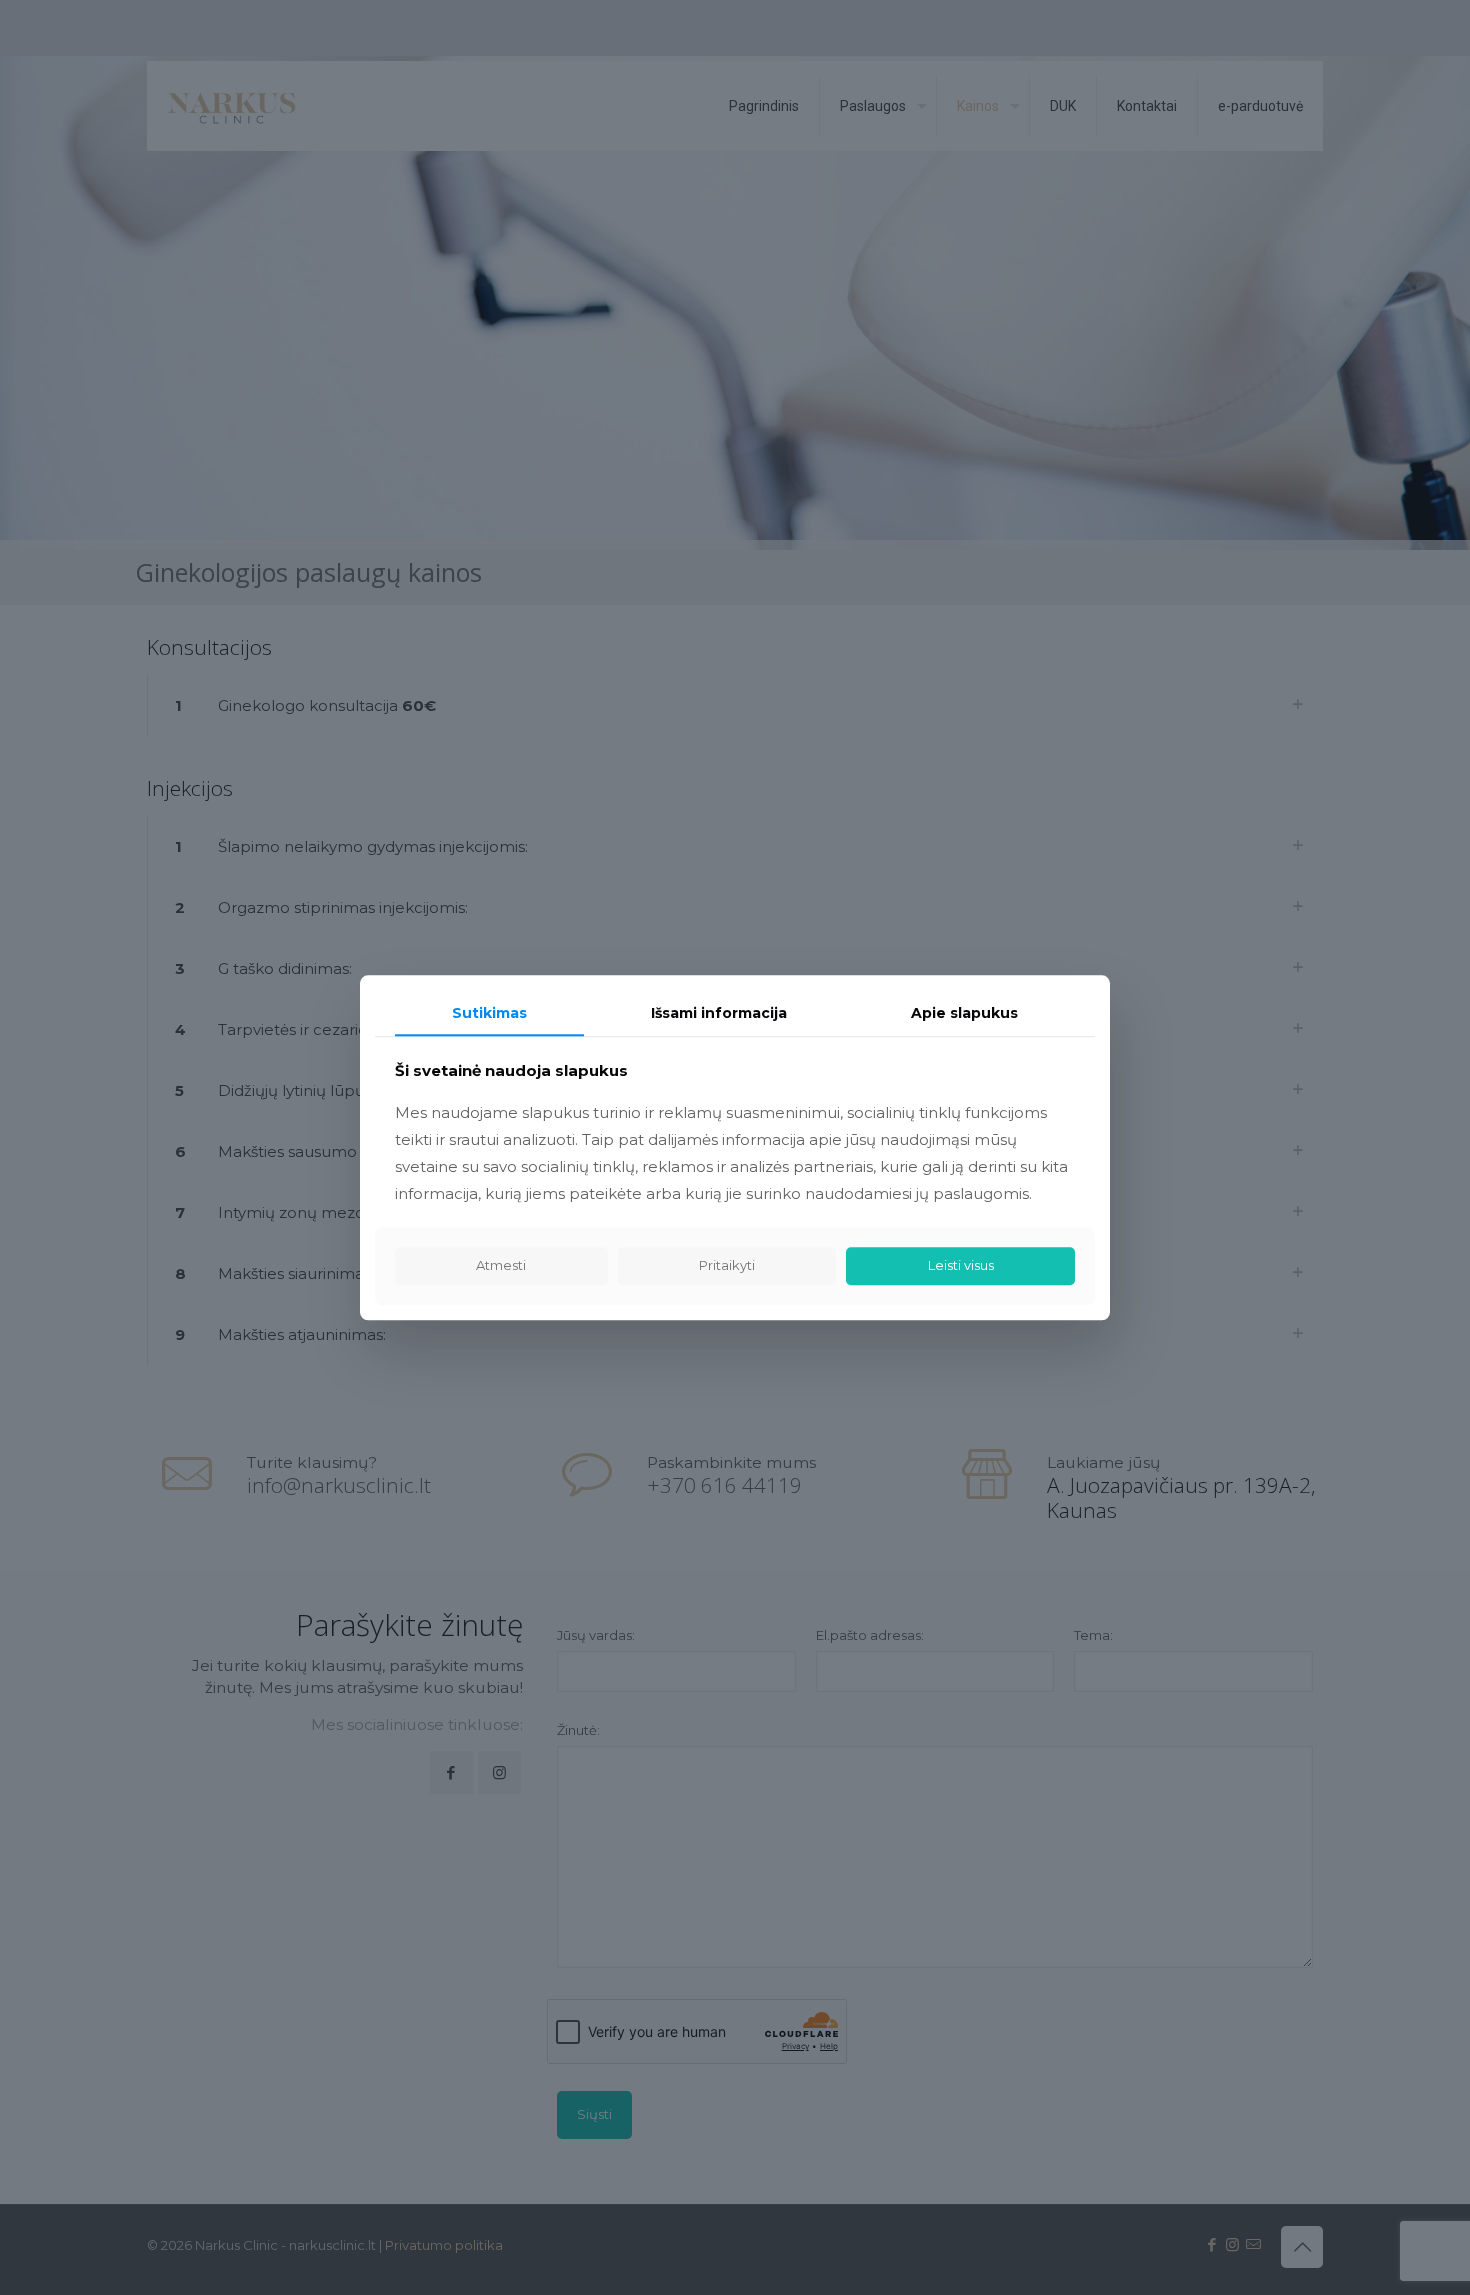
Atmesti (501, 1266)
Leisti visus (961, 1266)
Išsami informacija (719, 1013)
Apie (964, 1013)
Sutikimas (489, 1013)
